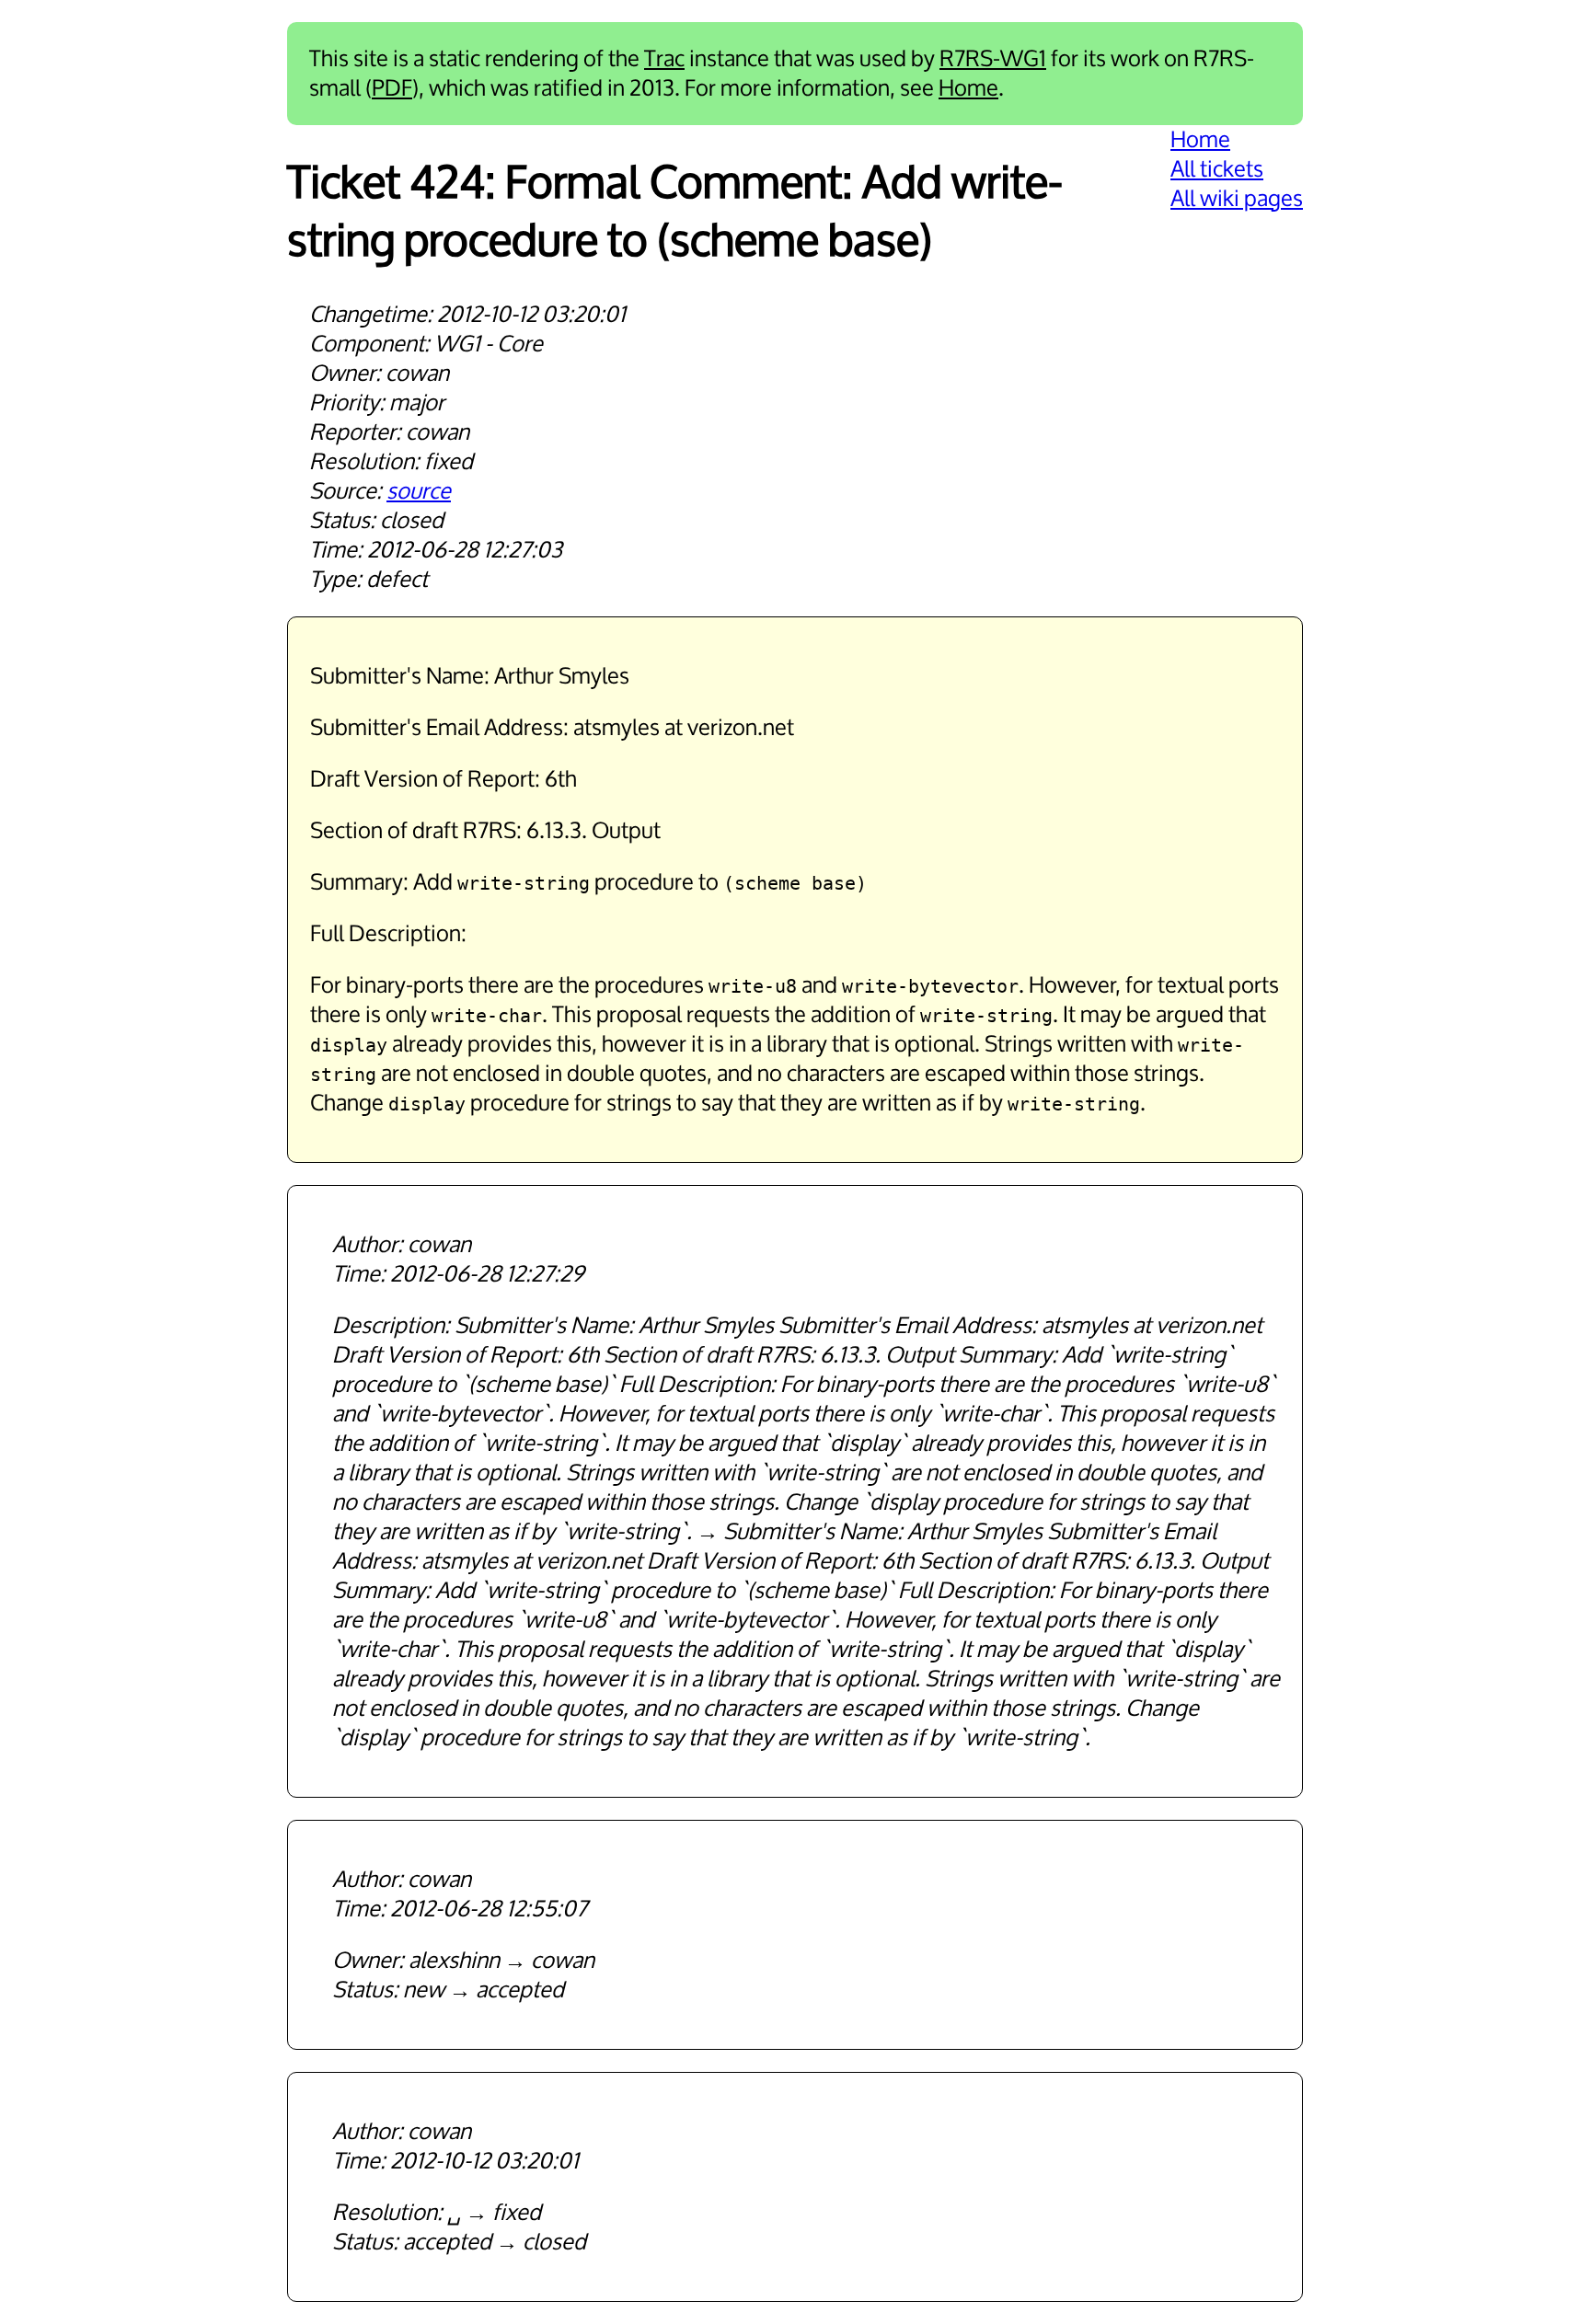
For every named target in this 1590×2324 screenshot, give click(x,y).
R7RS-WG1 (993, 59)
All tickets (1217, 169)
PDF (392, 88)
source (419, 491)
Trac (664, 59)
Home (968, 88)
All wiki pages (1237, 199)
